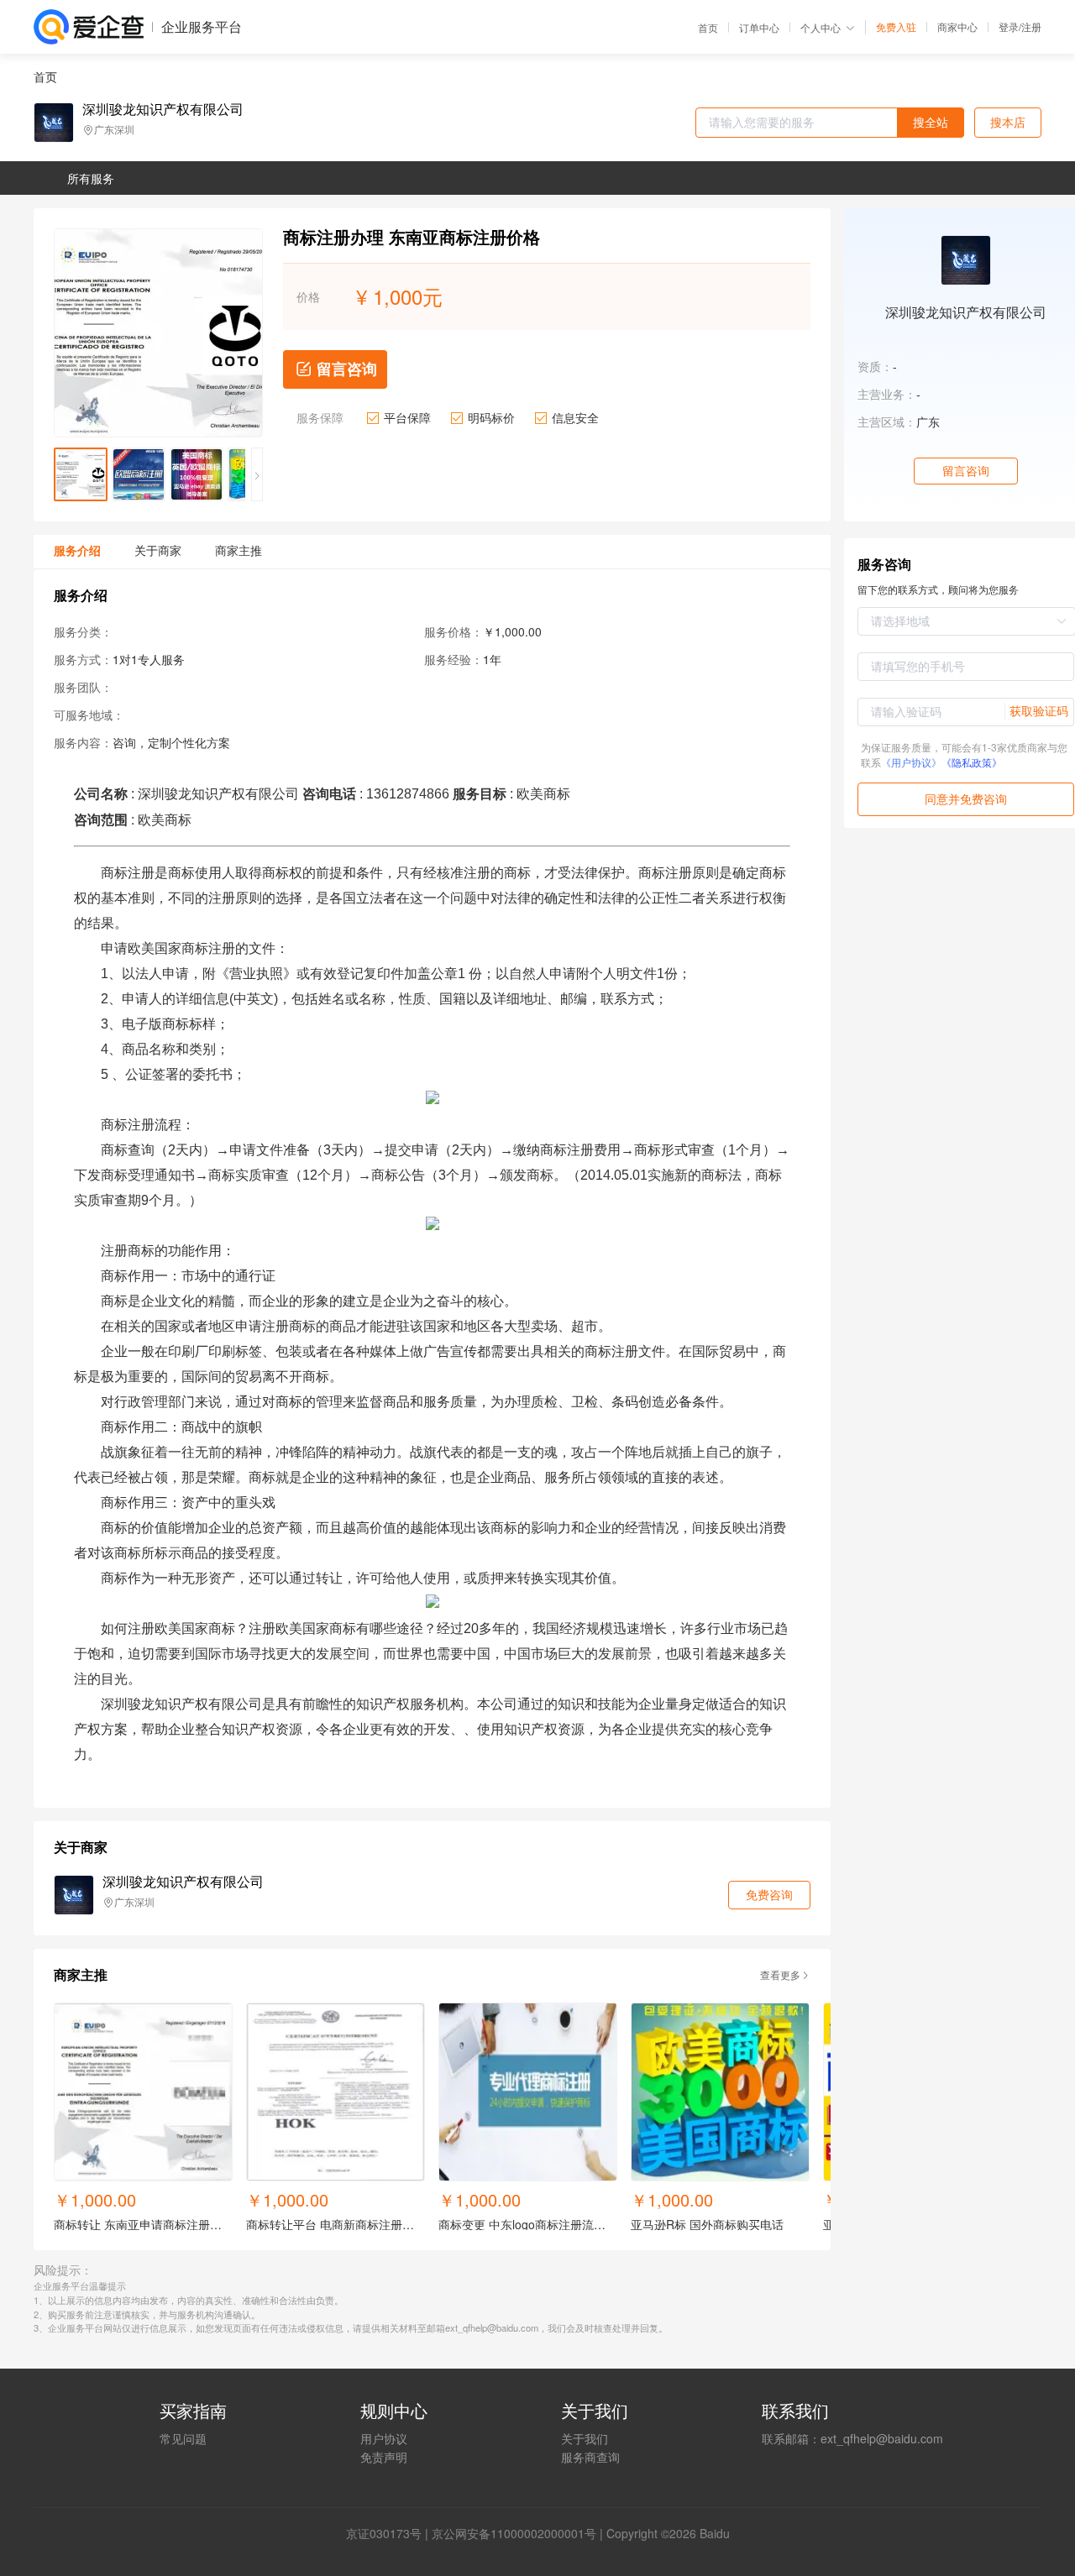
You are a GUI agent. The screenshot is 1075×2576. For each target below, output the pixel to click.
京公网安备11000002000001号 (514, 2533)
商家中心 (957, 27)
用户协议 (384, 2438)
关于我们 (585, 2438)
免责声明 (384, 2457)
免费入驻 (896, 27)
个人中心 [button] (821, 27)
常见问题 (183, 2438)
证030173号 (390, 2533)
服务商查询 (590, 2457)
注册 (1031, 26)
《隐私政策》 (972, 762)
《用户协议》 (911, 762)
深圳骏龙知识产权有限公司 (163, 109)
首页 (708, 28)
